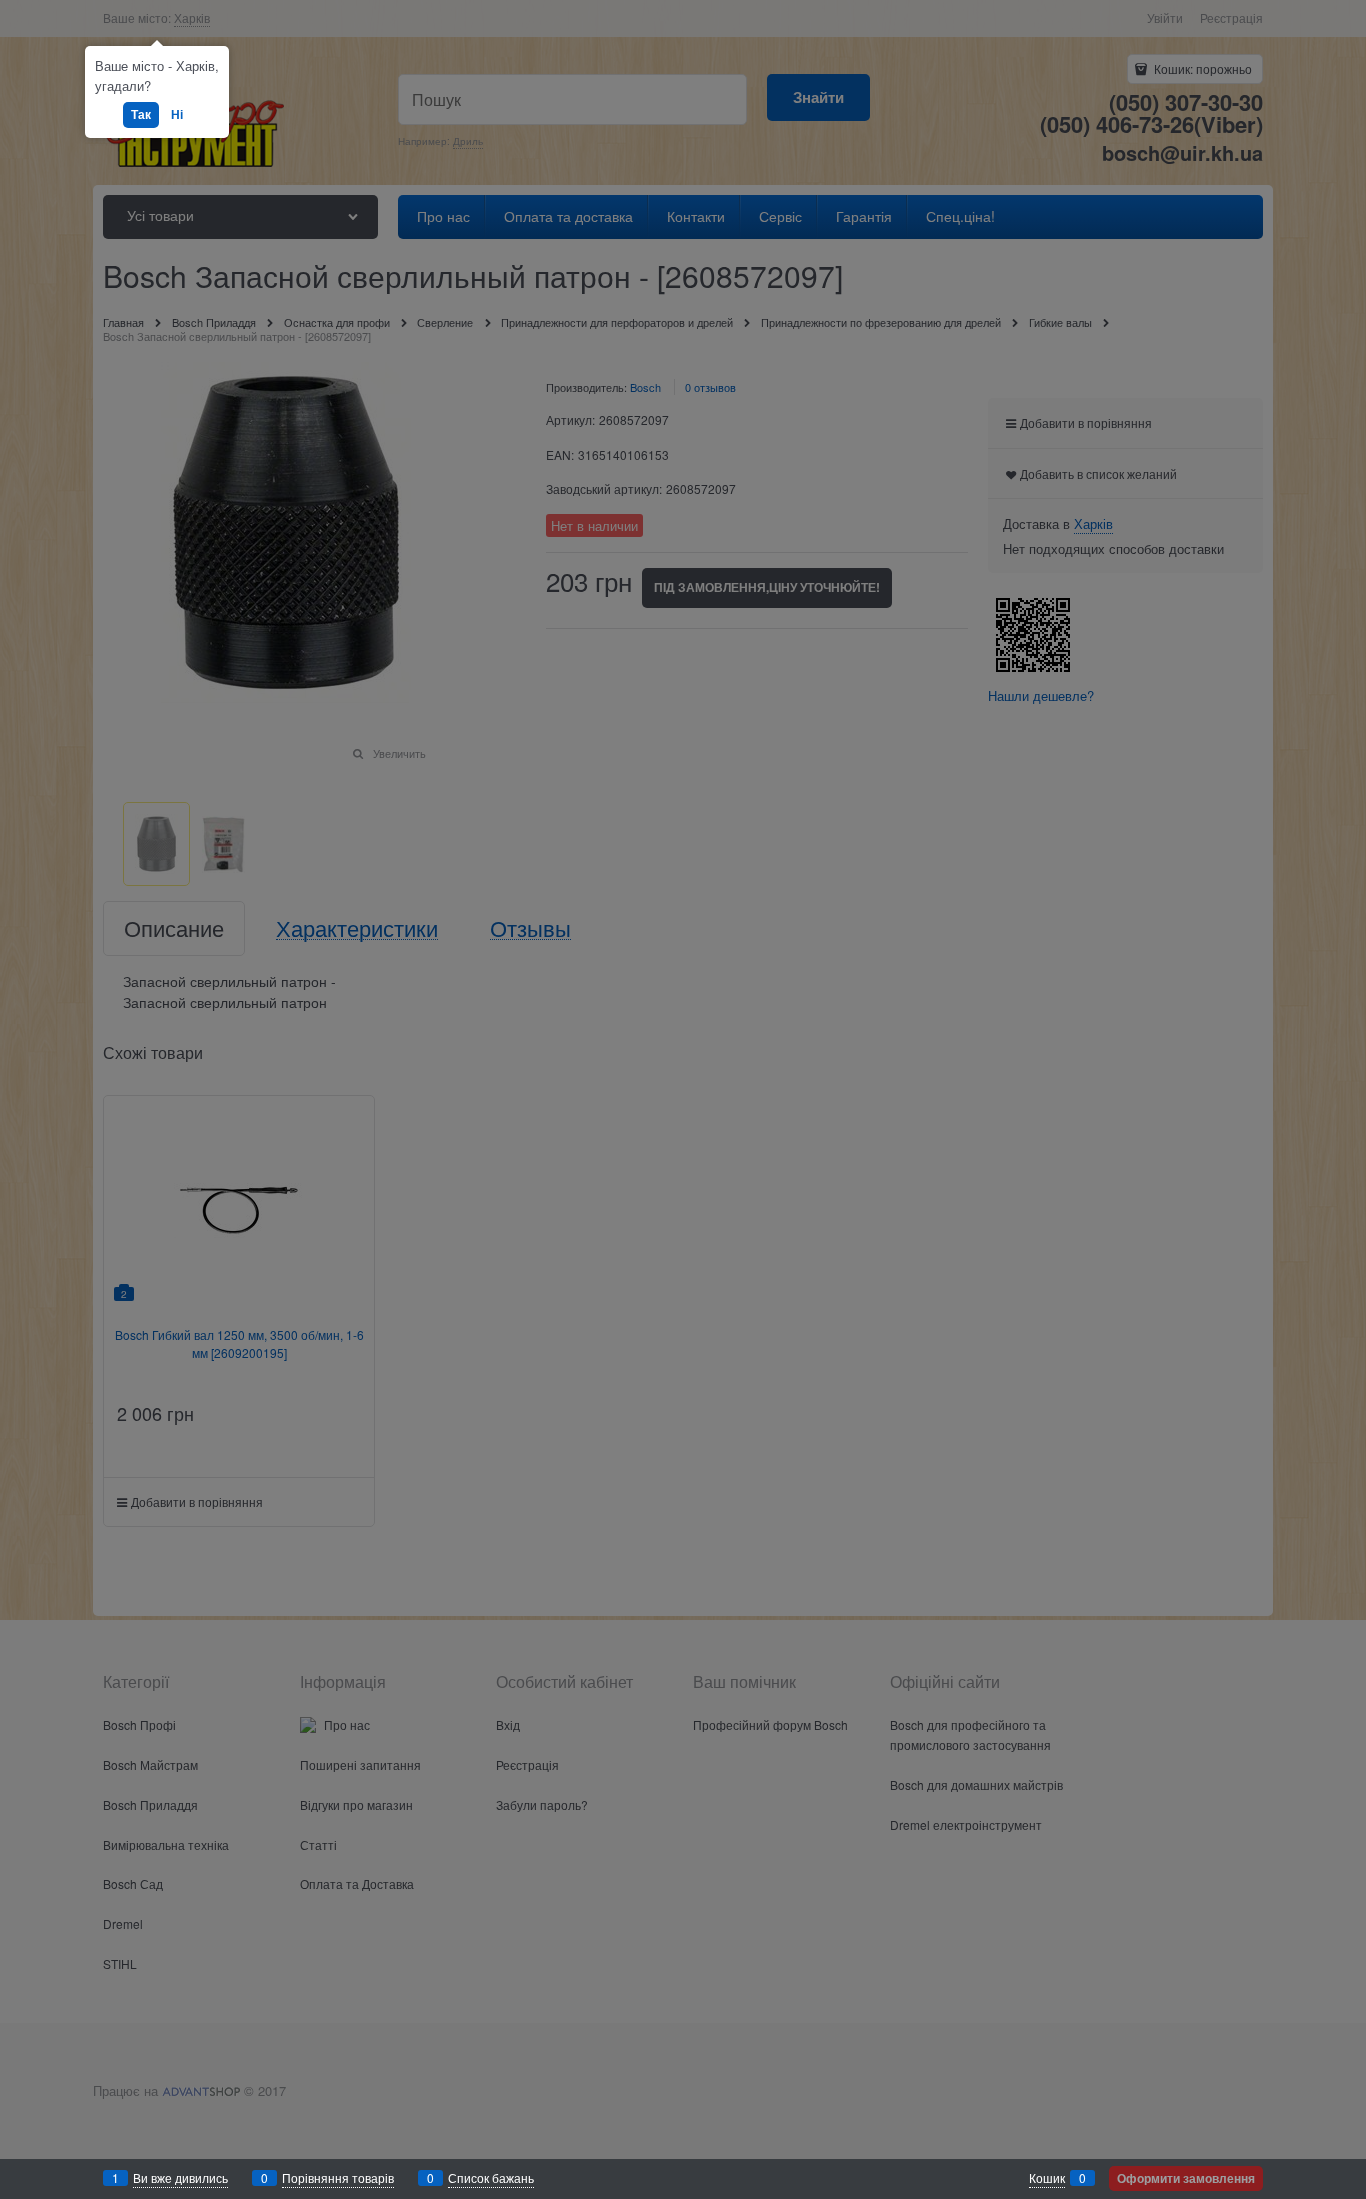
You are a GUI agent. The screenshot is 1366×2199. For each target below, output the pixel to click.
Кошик (1047, 2177)
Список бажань (491, 2177)
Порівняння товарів (338, 2177)
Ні (177, 114)
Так (141, 114)
